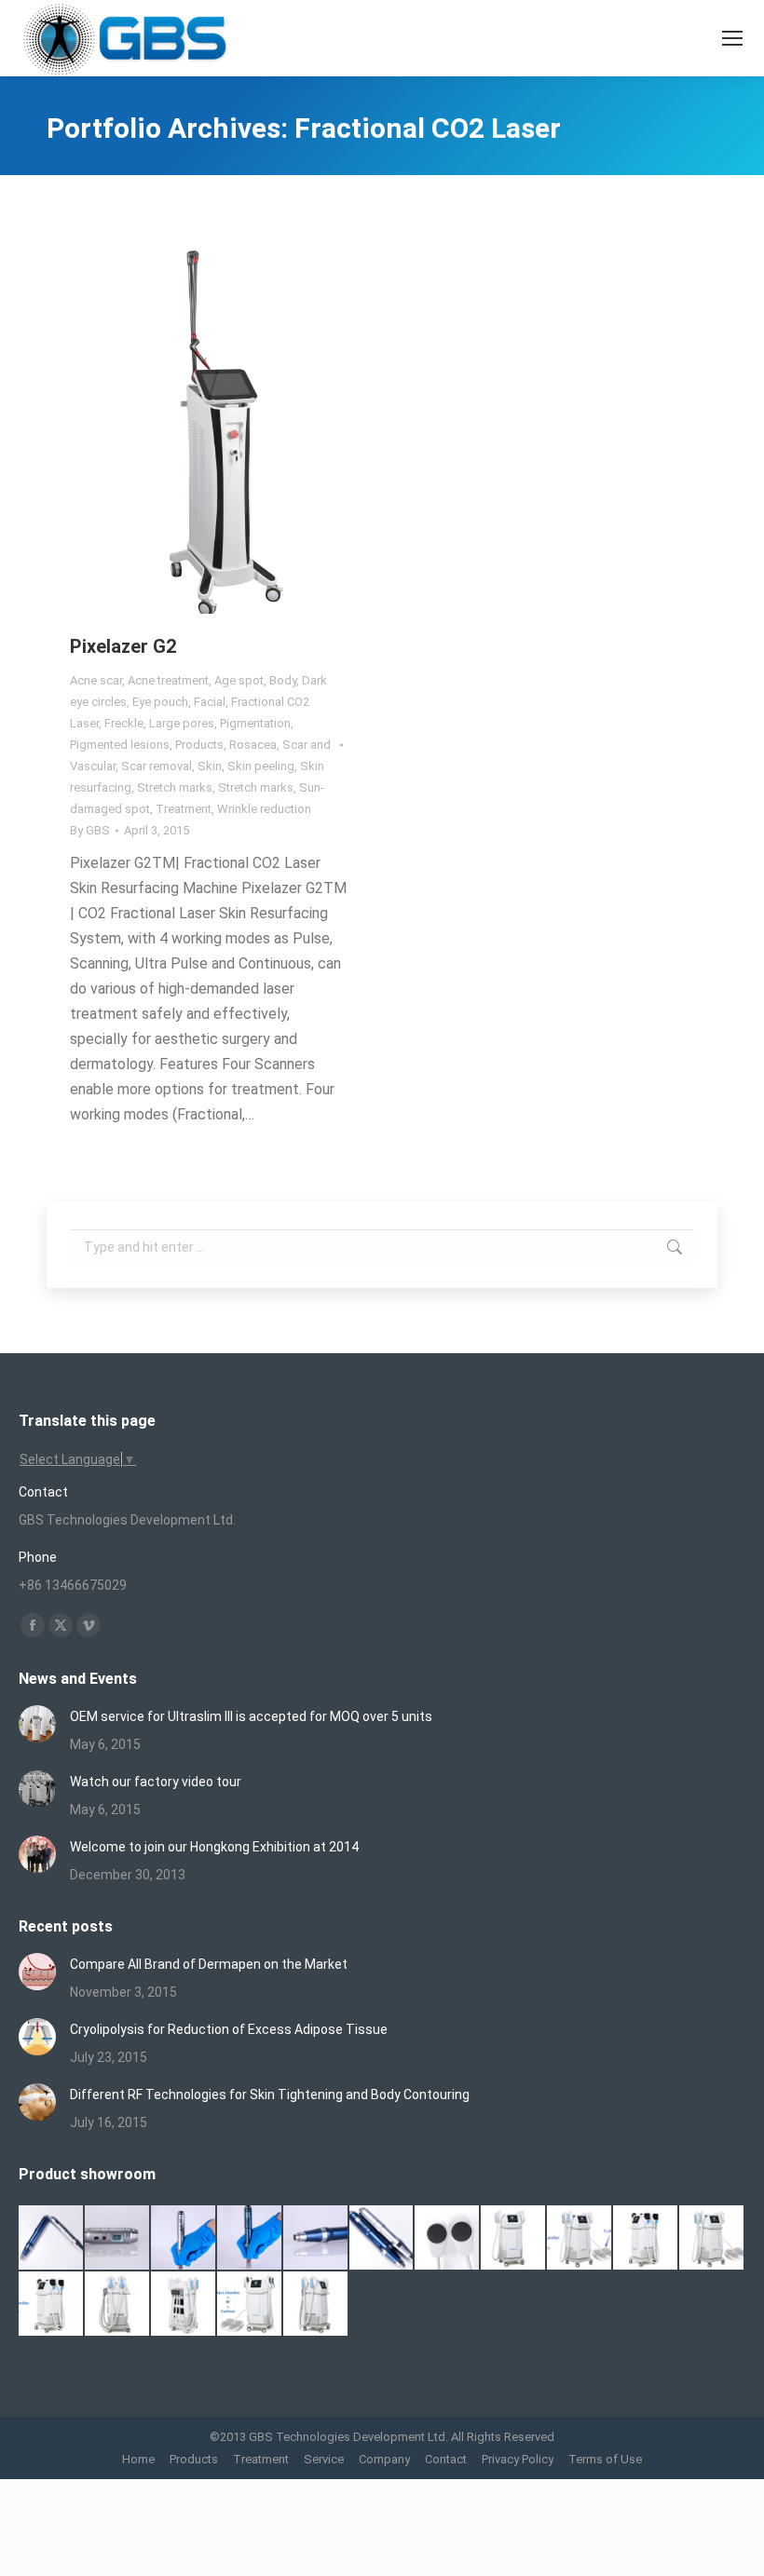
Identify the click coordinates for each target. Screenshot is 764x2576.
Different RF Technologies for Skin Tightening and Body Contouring (270, 2095)
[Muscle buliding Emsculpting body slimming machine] (184, 2305)
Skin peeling (261, 766)
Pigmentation (255, 723)
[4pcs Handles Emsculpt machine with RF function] (52, 2305)
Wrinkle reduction (264, 809)
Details (235, 427)
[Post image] (37, 1724)
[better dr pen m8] (52, 2238)
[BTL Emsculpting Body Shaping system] (646, 2238)
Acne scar (96, 680)
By (90, 830)
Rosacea (253, 745)
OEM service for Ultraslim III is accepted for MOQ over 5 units (251, 1716)
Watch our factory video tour (156, 1782)
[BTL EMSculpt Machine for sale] (712, 2238)
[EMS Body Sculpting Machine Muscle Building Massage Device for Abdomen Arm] (316, 2305)
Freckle (124, 723)
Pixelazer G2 (123, 646)
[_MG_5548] (184, 2238)
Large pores (182, 723)
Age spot (239, 680)
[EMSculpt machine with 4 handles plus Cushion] (250, 2305)
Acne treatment (168, 680)
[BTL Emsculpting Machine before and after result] (580, 2238)
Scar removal (157, 766)
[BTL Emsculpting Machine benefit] (514, 2238)
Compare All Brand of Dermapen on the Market (209, 1964)
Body (283, 680)
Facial (210, 702)
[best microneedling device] (250, 2238)
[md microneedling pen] (316, 2238)
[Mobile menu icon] (732, 38)
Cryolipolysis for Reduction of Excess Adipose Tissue (229, 2029)
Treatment (184, 809)
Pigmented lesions (120, 745)
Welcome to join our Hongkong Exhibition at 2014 (214, 1847)
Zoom (184, 427)
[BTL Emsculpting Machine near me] (448, 2238)
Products (199, 745)
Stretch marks (175, 787)
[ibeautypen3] (382, 2238)
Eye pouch (160, 702)
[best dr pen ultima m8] (118, 2238)
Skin (210, 766)
